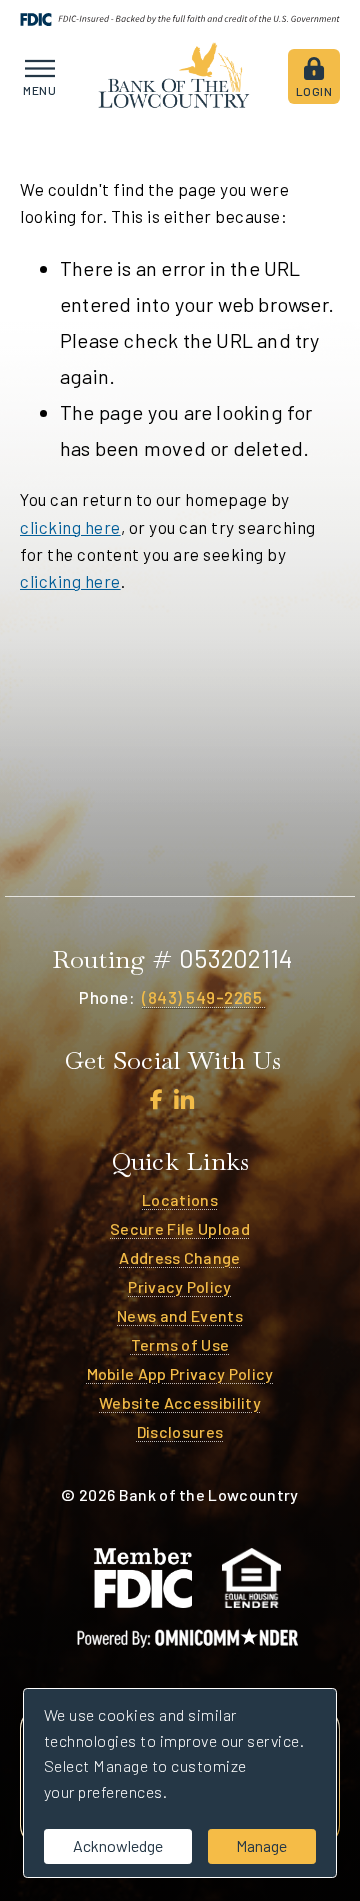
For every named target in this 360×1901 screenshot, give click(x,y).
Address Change (179, 1257)
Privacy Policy (179, 1286)
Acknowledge (118, 1845)
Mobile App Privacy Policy (180, 1373)
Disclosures (180, 1431)
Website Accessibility (180, 1402)
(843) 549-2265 (204, 997)
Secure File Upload (180, 1228)
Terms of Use (180, 1344)
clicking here (70, 527)
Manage (261, 1845)
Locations (180, 1199)
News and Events (180, 1315)
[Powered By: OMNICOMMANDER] (188, 1638)
